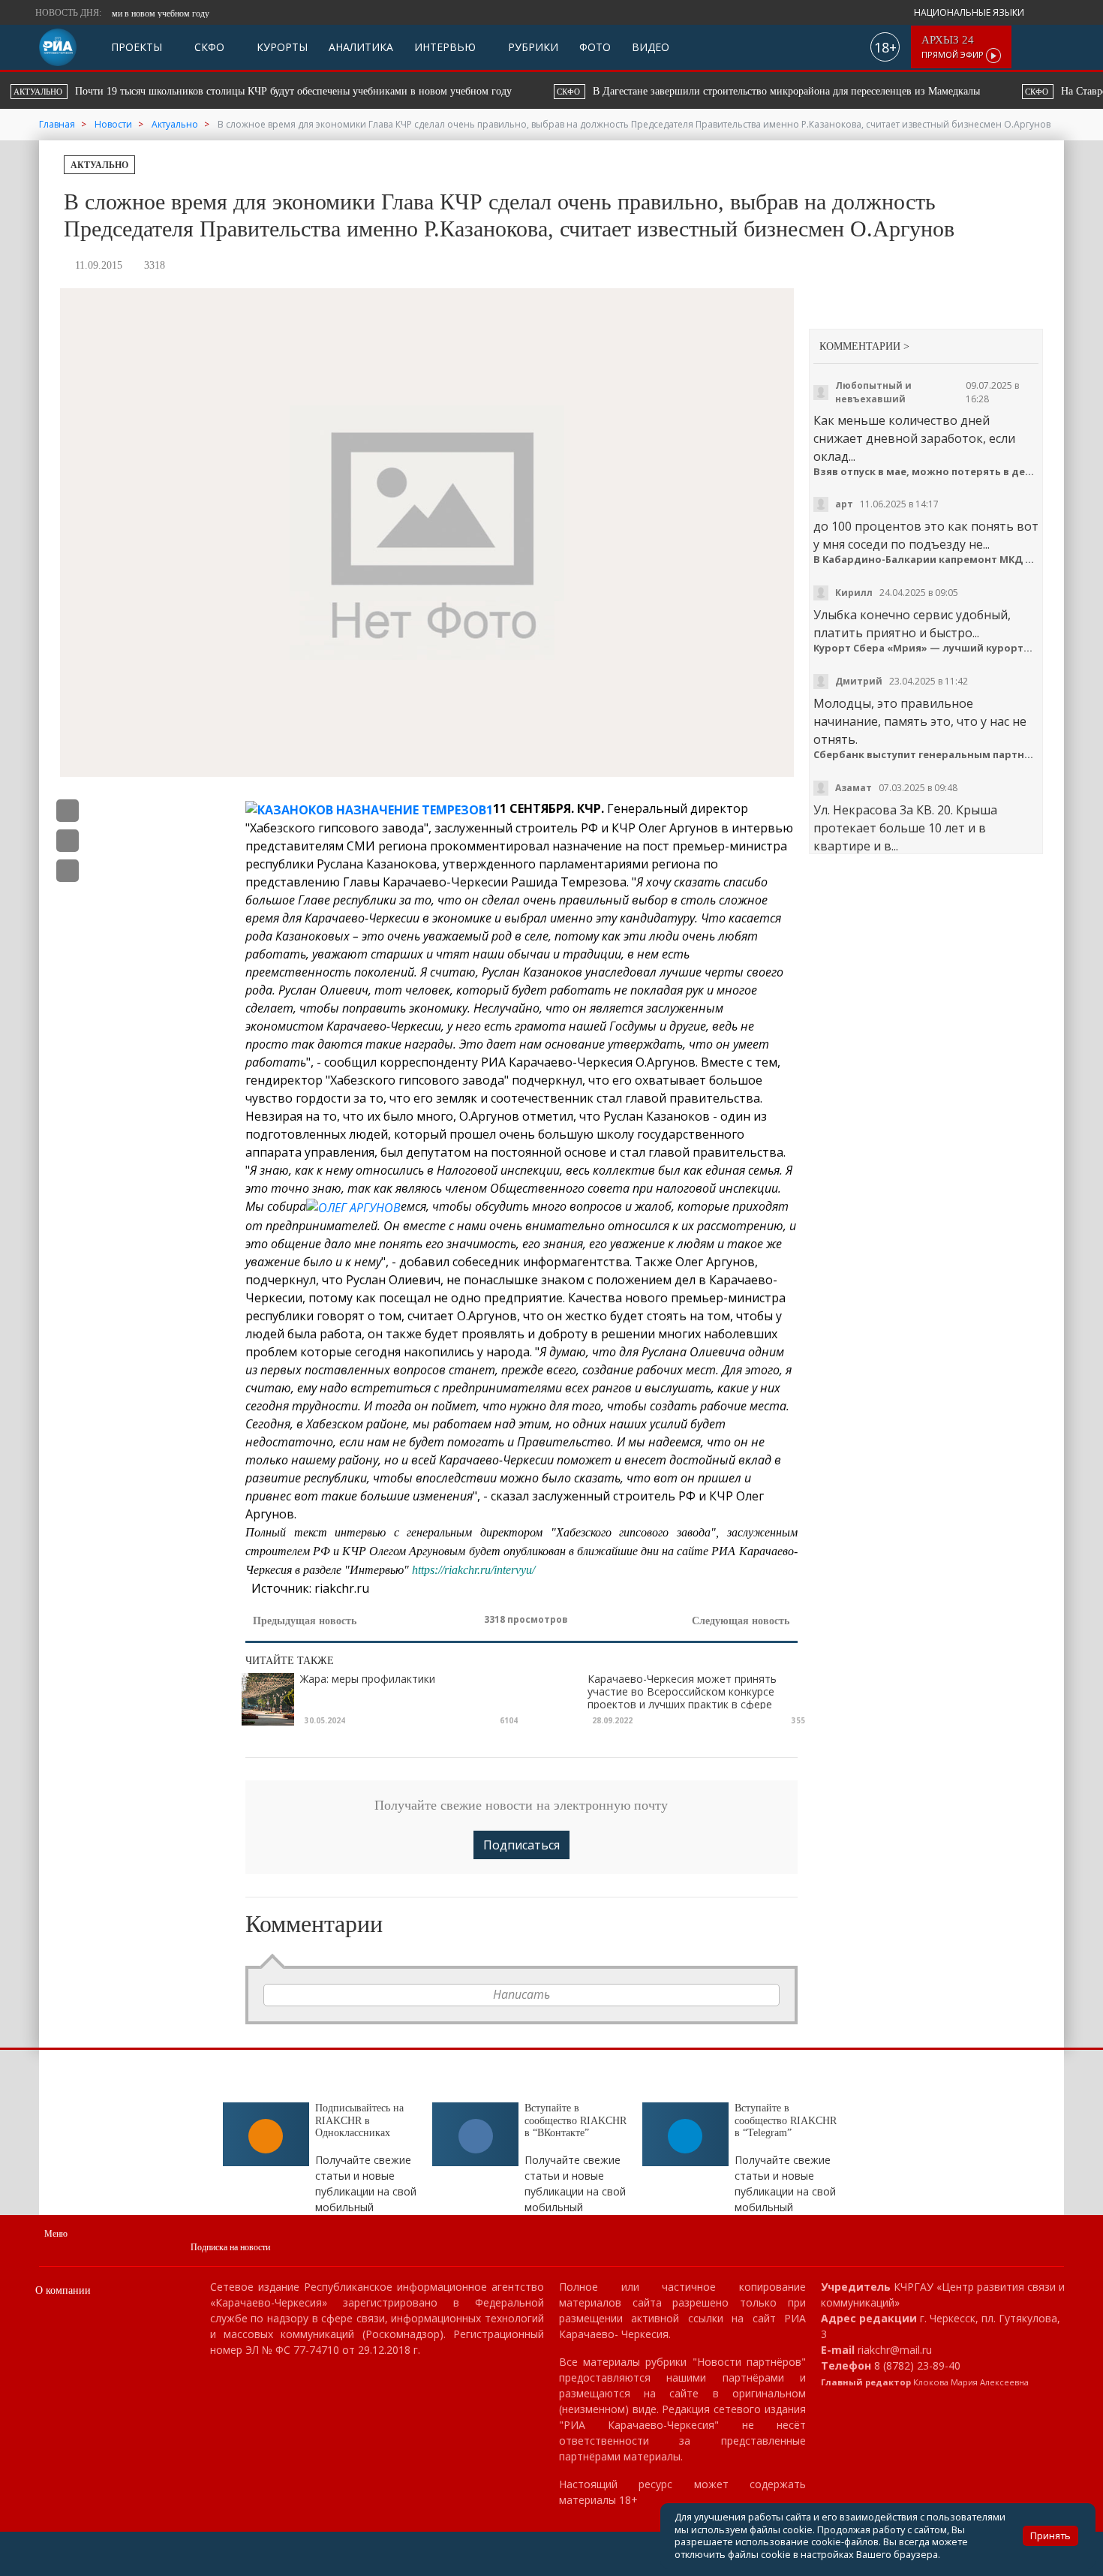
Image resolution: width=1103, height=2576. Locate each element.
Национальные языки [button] (970, 12)
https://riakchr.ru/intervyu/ (473, 1570)
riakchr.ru (342, 1588)
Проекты (137, 47)
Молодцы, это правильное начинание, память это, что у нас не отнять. (920, 721)
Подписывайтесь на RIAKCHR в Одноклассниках (359, 2121)
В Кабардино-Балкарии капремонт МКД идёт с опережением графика (926, 560)
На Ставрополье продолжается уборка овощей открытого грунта (627, 91)
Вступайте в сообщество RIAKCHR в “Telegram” (786, 2121)
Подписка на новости (230, 2247)
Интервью (445, 47)
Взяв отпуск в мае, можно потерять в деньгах (926, 472)
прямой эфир (954, 47)
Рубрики (532, 47)
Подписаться (521, 1845)
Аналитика (361, 47)
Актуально (99, 165)
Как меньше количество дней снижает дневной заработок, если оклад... (914, 438)
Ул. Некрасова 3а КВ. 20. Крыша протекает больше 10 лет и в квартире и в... (905, 828)
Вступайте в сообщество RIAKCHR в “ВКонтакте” (576, 2121)
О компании (63, 2290)
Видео (651, 47)
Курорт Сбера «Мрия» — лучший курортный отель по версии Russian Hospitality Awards (926, 648)
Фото (595, 47)
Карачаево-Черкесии (445, 882)
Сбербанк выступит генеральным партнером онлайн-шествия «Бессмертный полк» (926, 755)
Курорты (281, 47)
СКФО (208, 47)
